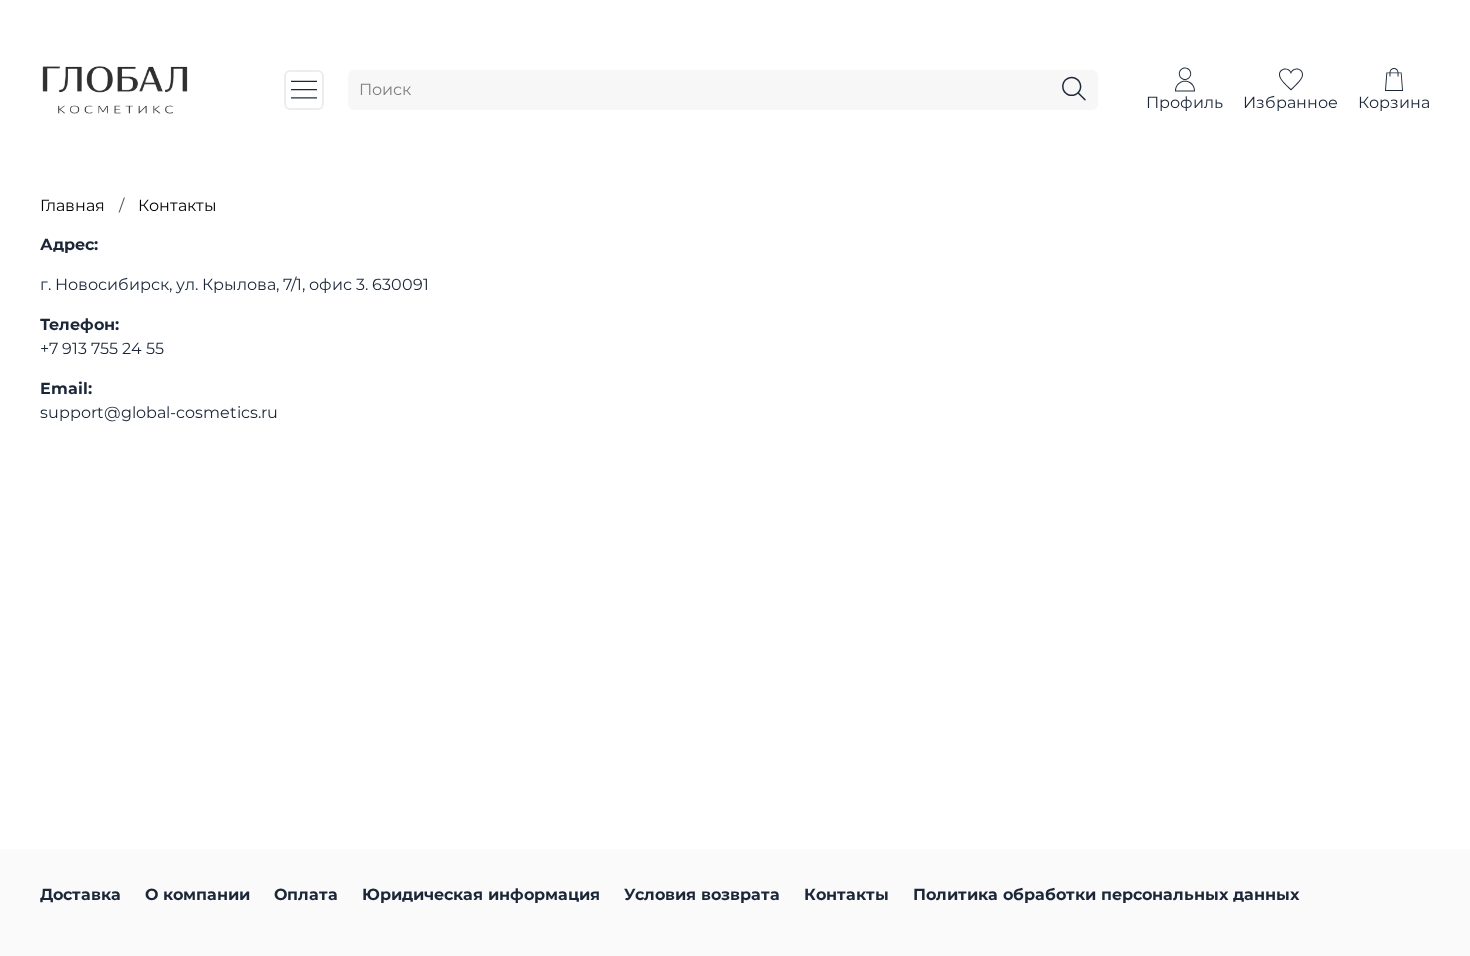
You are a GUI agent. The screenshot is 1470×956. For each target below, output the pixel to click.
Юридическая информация (481, 894)
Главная (72, 205)
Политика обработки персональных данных (1106, 894)
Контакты (846, 894)
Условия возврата (702, 894)
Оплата (306, 894)
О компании (197, 894)
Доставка (80, 894)
